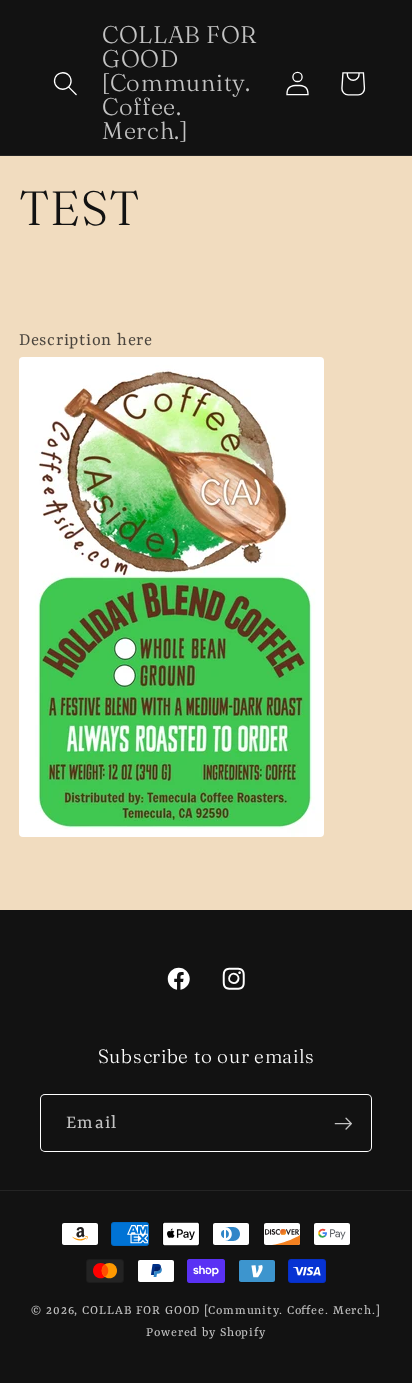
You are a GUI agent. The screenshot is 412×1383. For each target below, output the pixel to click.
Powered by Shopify (206, 1333)
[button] (65, 83)
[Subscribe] (343, 1123)
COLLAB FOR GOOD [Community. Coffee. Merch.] (231, 1311)
